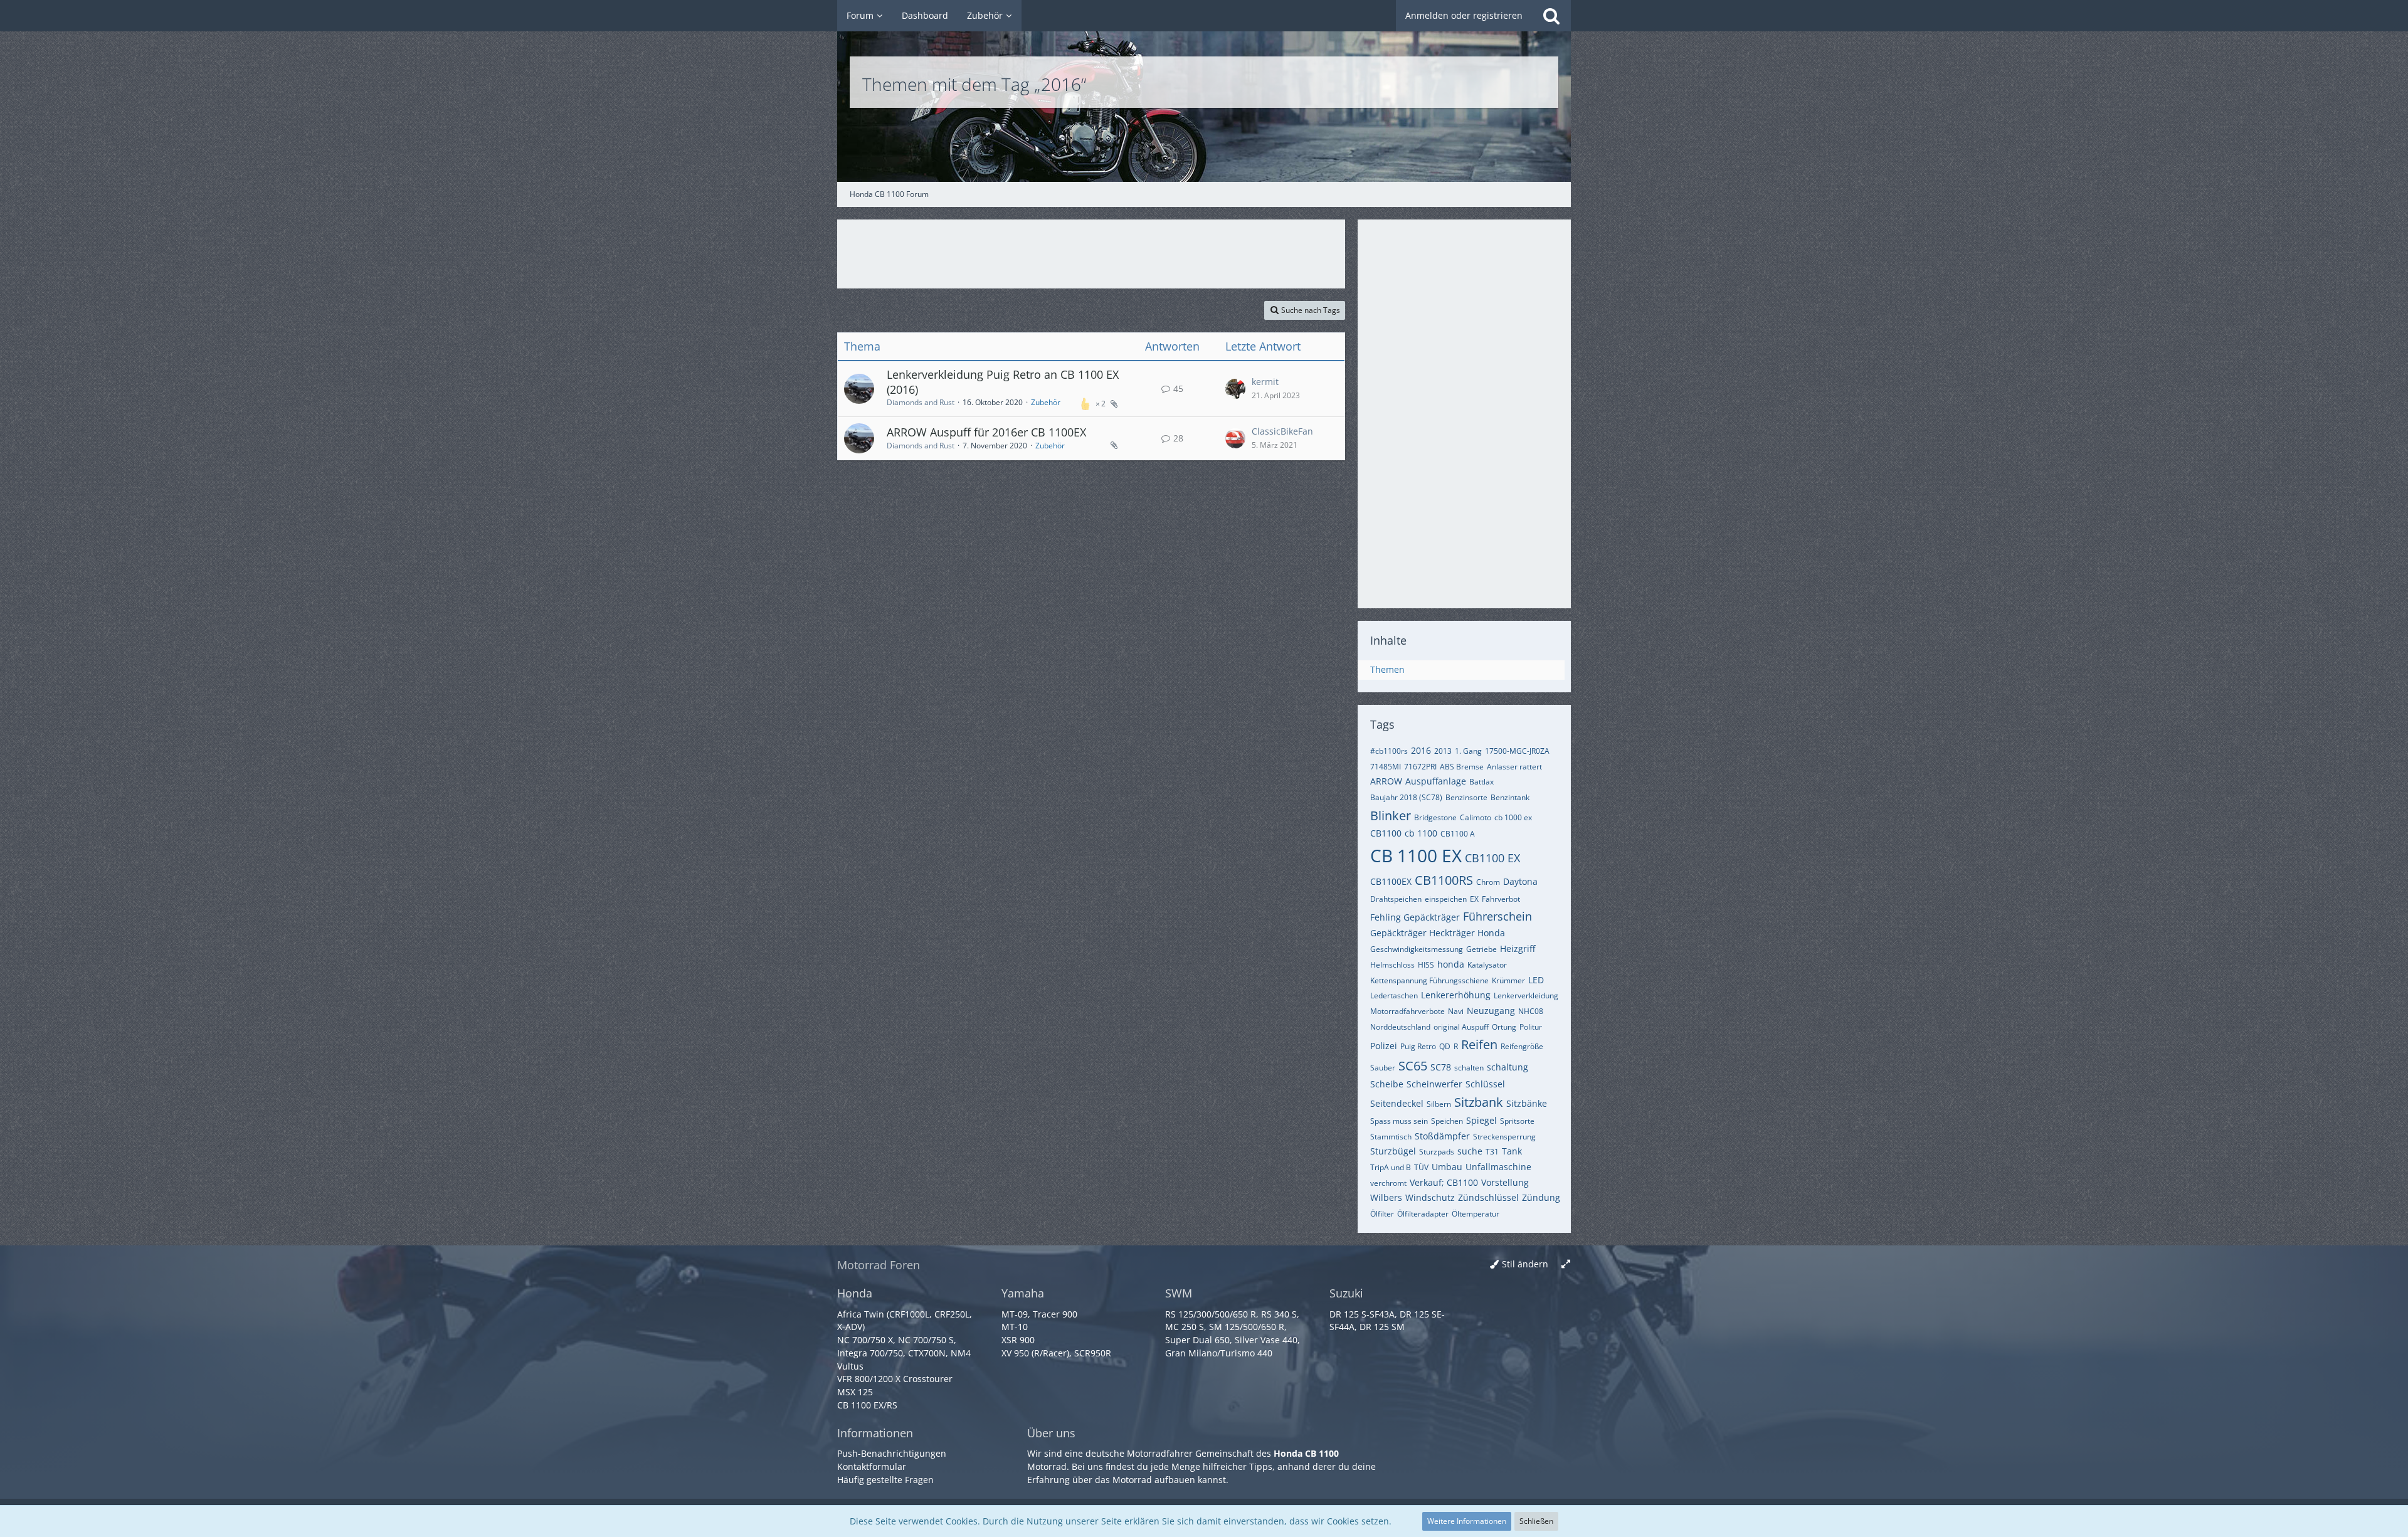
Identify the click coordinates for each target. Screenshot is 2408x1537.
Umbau (1447, 1167)
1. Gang (1468, 751)
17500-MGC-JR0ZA (1517, 751)
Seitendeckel (1397, 1103)
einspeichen (1446, 899)
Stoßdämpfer (1442, 1136)
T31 (1492, 1152)
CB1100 (1386, 833)
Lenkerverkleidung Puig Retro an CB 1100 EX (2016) (1003, 382)
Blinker (1391, 816)
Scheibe (1387, 1084)
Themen (1387, 669)
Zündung (1541, 1197)
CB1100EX (1391, 881)
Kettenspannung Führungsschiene (1429, 980)
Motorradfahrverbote (1407, 1011)
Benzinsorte (1466, 797)
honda (1451, 964)
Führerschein (1497, 916)
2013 (1443, 751)
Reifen (1479, 1044)
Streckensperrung (1504, 1137)
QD (1445, 1046)
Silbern (1439, 1104)
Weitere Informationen (1467, 1521)
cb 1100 (1421, 833)
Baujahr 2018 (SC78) (1406, 797)
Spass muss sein (1399, 1121)
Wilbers (1386, 1197)
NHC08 (1531, 1011)
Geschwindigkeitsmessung (1417, 949)
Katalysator (1487, 965)
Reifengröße (1522, 1046)
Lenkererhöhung (1456, 995)
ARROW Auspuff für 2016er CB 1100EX (986, 432)
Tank (1512, 1151)
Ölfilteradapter (1423, 1214)
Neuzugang (1491, 1011)
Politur (1531, 1027)
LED (1536, 980)
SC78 (1441, 1067)
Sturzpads (1437, 1152)
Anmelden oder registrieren (1464, 15)
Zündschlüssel (1488, 1197)
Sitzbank (1479, 1102)
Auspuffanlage (1436, 781)
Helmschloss (1392, 965)
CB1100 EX (1492, 858)
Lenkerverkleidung (1526, 996)
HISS (1426, 965)
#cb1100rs (1389, 751)
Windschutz (1430, 1197)
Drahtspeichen (1396, 899)
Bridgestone (1435, 817)
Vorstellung (1505, 1182)
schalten (1469, 1068)
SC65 (1413, 1066)
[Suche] (1551, 16)
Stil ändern (1525, 1264)
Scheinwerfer (1434, 1084)
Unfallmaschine (1498, 1167)
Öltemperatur (1476, 1214)
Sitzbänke (1527, 1103)
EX (1474, 899)
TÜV (1421, 1167)
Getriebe (1481, 949)
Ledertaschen (1394, 996)
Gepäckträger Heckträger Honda (1438, 933)
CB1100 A (1458, 834)
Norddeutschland (1400, 1027)
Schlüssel (1485, 1084)
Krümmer (1508, 980)
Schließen (1536, 1521)
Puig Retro (1418, 1046)
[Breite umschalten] (1566, 1265)
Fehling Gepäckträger (1415, 917)
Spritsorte (1517, 1121)
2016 (1421, 750)
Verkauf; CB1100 (1444, 1182)
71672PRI (1420, 767)
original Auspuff (1461, 1027)
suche (1470, 1151)
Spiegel (1481, 1120)
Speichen (1447, 1121)
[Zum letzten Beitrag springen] (1235, 389)
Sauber (1383, 1068)
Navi (1456, 1011)
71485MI (1386, 767)
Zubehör (1046, 402)
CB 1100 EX (1416, 855)
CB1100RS (1444, 880)
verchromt (1388, 1183)
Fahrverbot (1501, 899)
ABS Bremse (1462, 767)
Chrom (1488, 882)
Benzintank (1510, 797)
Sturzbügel (1393, 1151)
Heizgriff (1518, 948)
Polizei (1384, 1046)
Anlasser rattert (1514, 767)
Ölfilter (1382, 1214)
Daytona (1520, 881)
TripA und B (1391, 1167)
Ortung (1504, 1027)
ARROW (1386, 781)
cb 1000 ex (1513, 817)
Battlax (1481, 782)
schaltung (1508, 1067)
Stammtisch (1391, 1137)
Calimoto (1476, 817)
